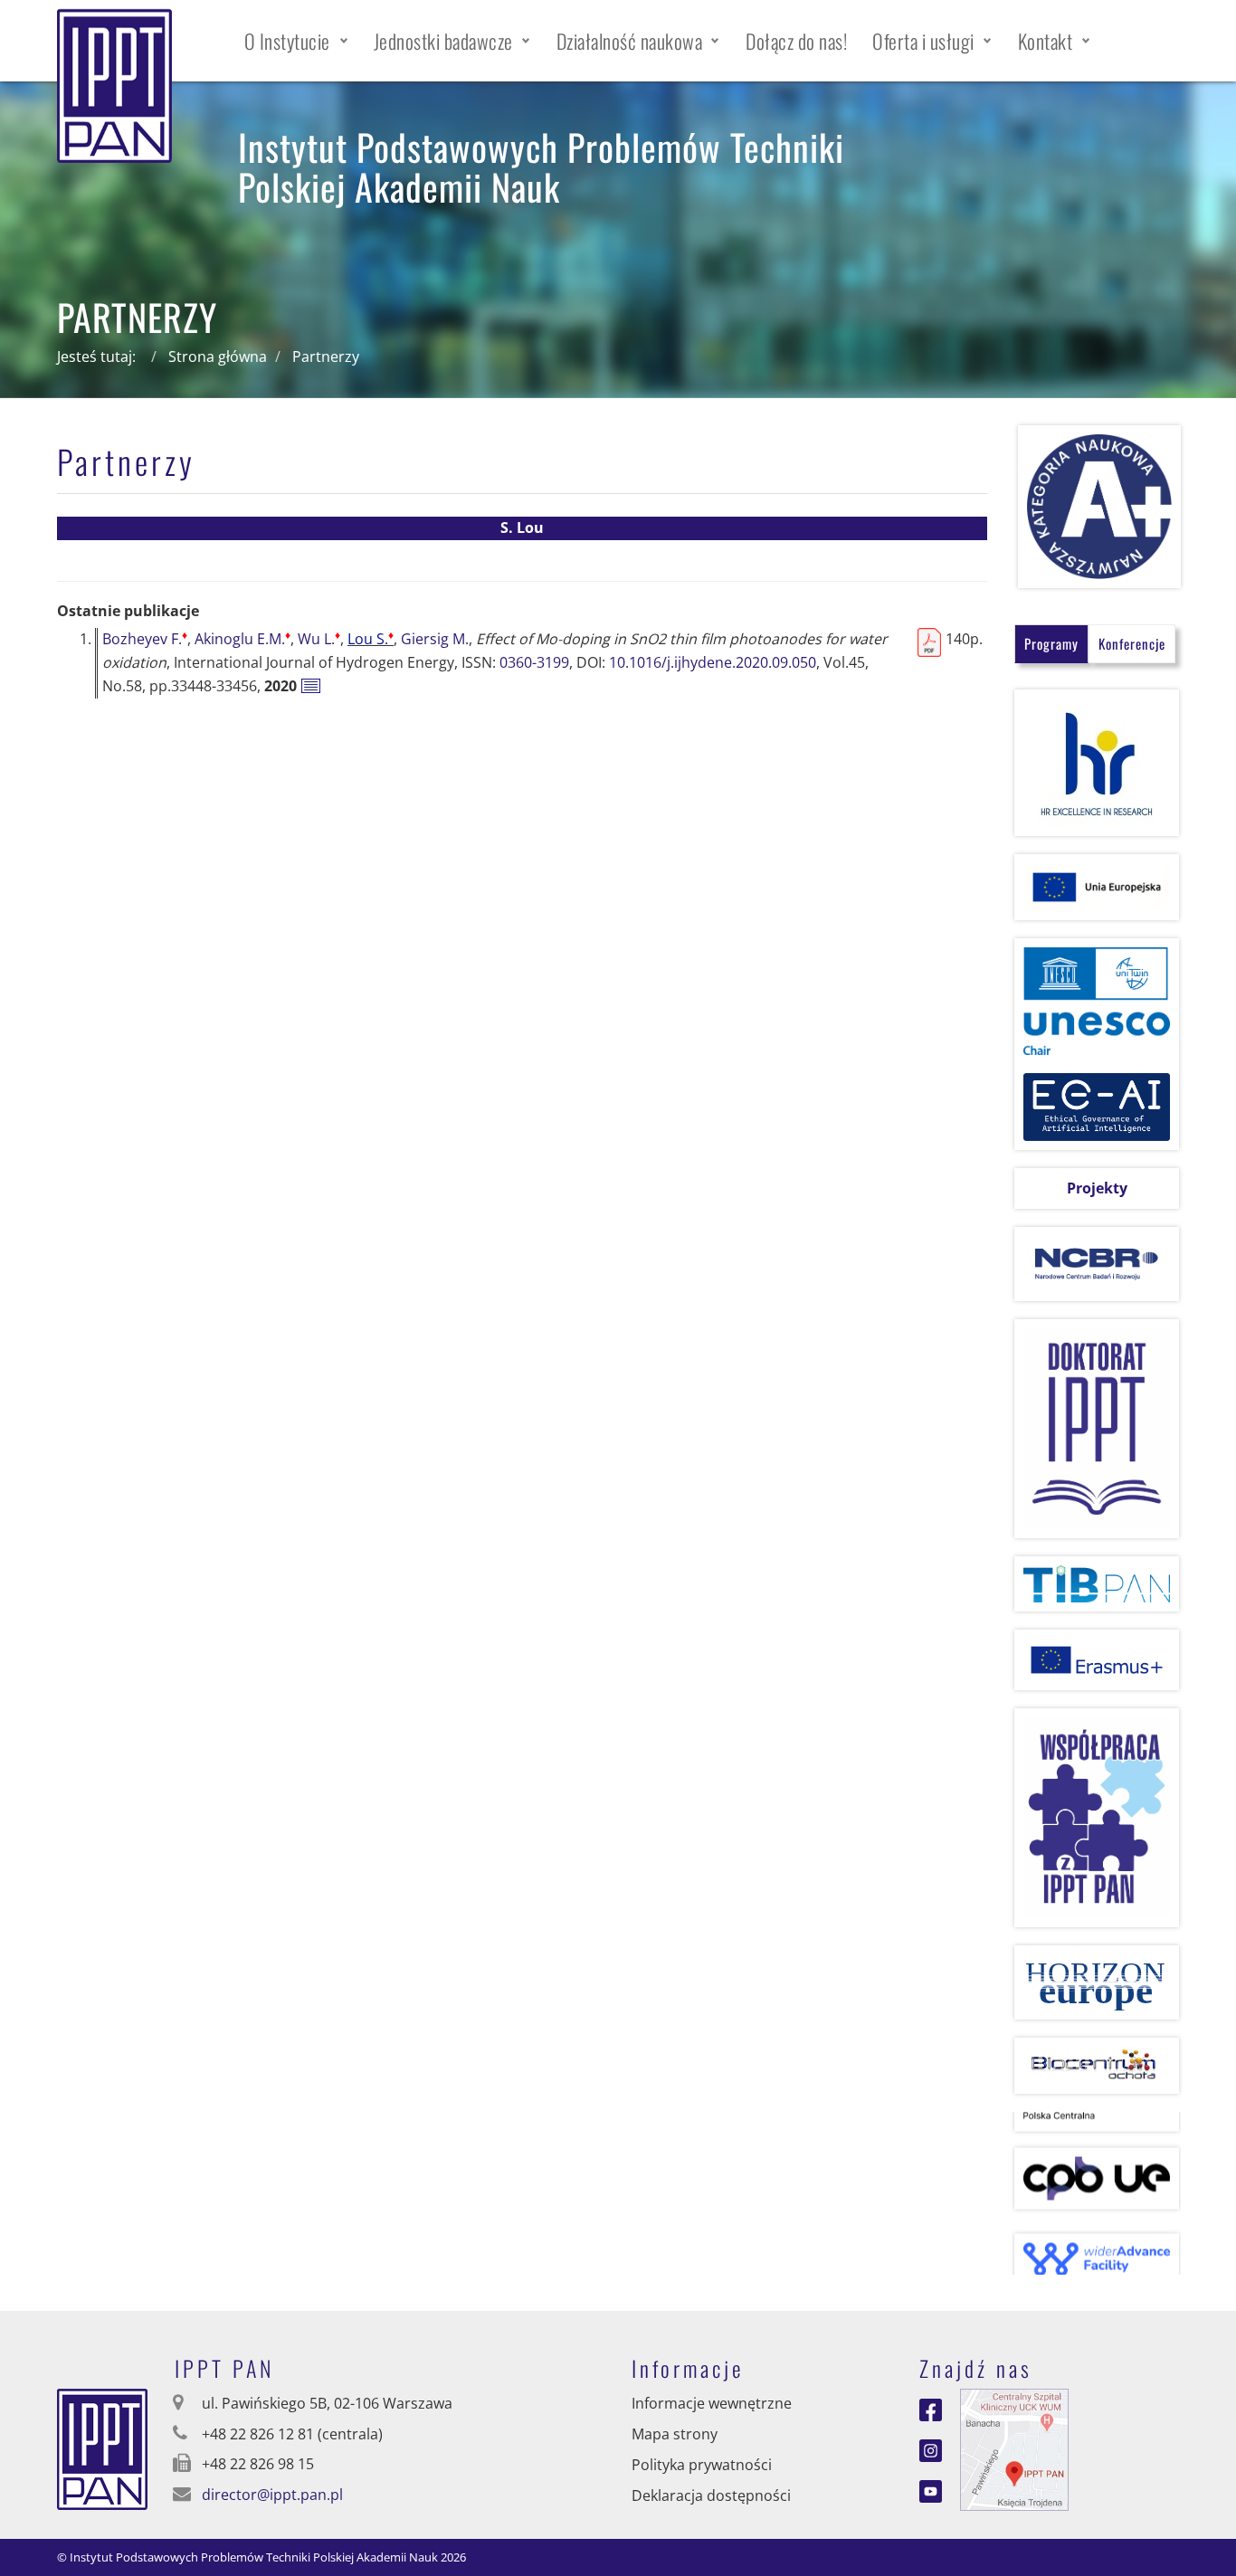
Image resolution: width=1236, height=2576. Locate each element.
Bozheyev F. (145, 639)
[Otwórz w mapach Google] (1014, 2448)
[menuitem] (296, 41)
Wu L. (319, 639)
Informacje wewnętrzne (712, 2403)
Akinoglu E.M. (242, 639)
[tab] (1051, 644)
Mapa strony (675, 2434)
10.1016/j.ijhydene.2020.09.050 (713, 662)
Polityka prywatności (702, 2465)
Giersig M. (435, 639)
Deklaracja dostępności (711, 2495)
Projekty (1097, 1188)
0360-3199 (534, 662)
